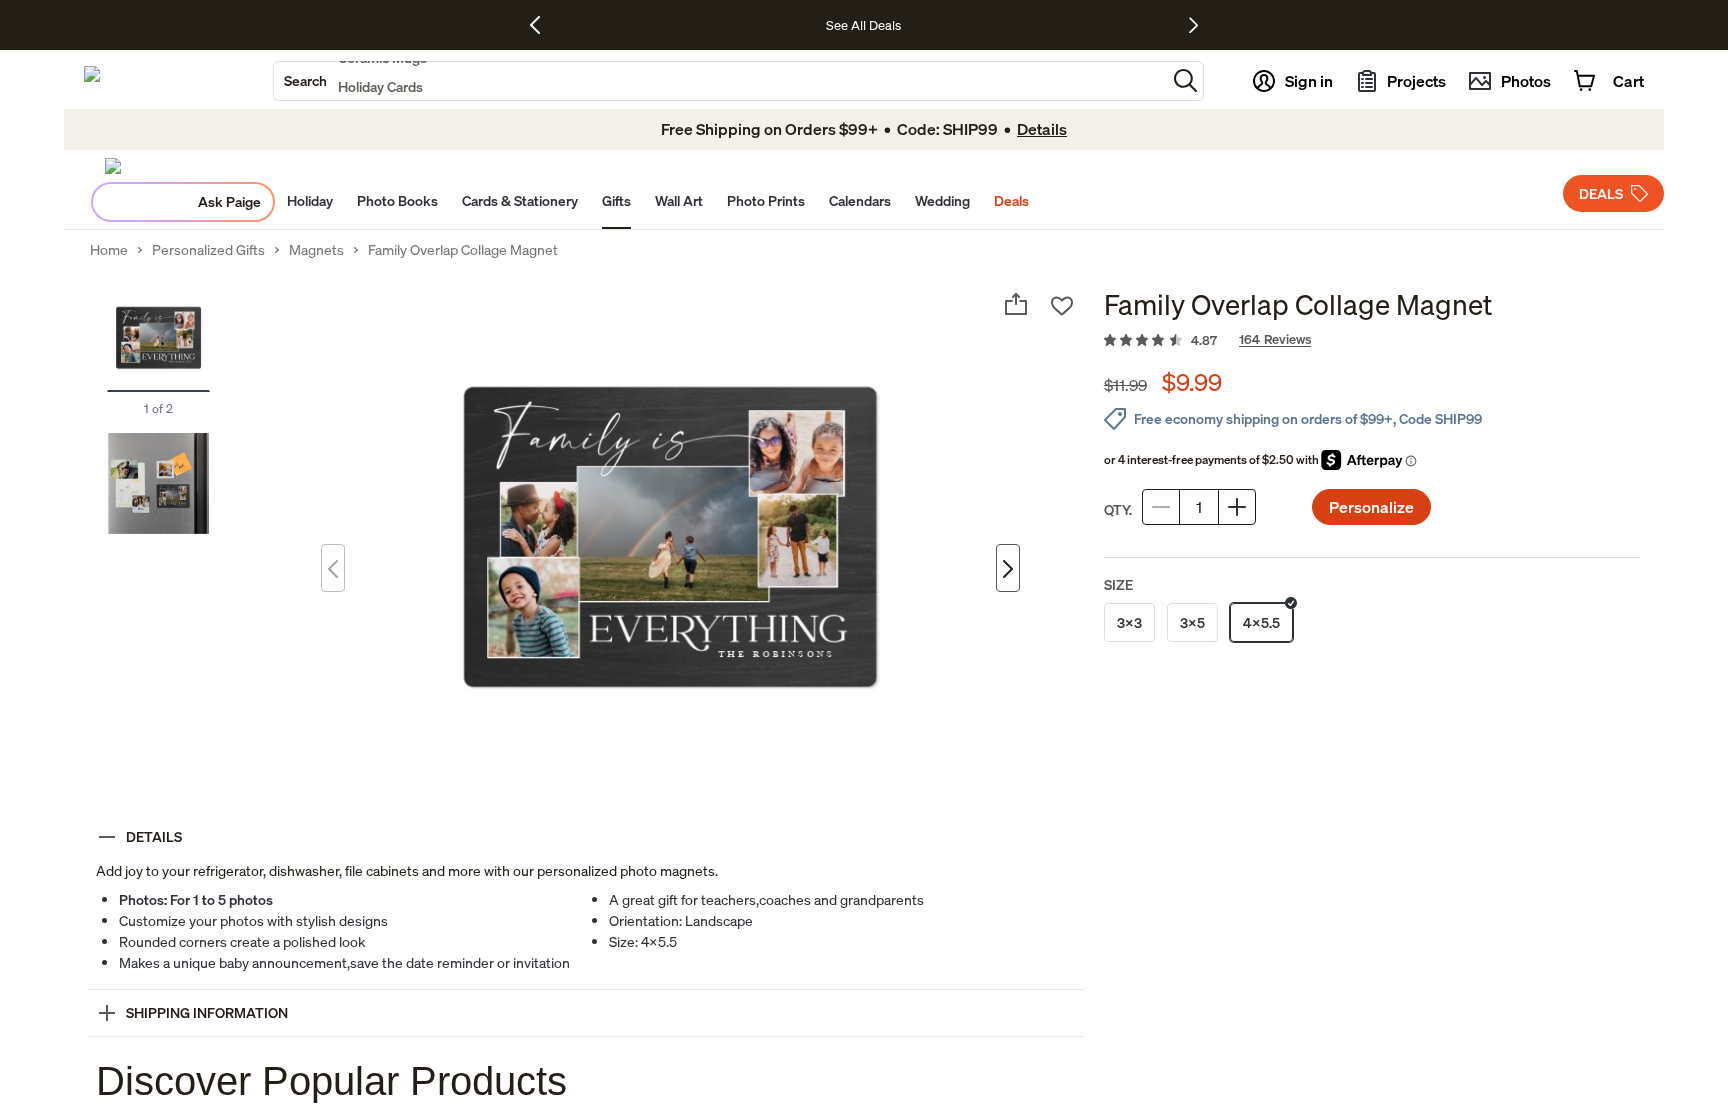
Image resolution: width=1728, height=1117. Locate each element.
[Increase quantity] (1237, 507)
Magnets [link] (316, 250)
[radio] (1129, 622)
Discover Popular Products (331, 1081)
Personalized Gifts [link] (208, 250)
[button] (1185, 80)
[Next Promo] (1193, 25)
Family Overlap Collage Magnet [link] (463, 250)
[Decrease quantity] (1161, 507)
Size (1118, 584)
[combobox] (720, 81)
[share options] (1016, 304)
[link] (1372, 341)
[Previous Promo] (542, 25)
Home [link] (109, 250)
